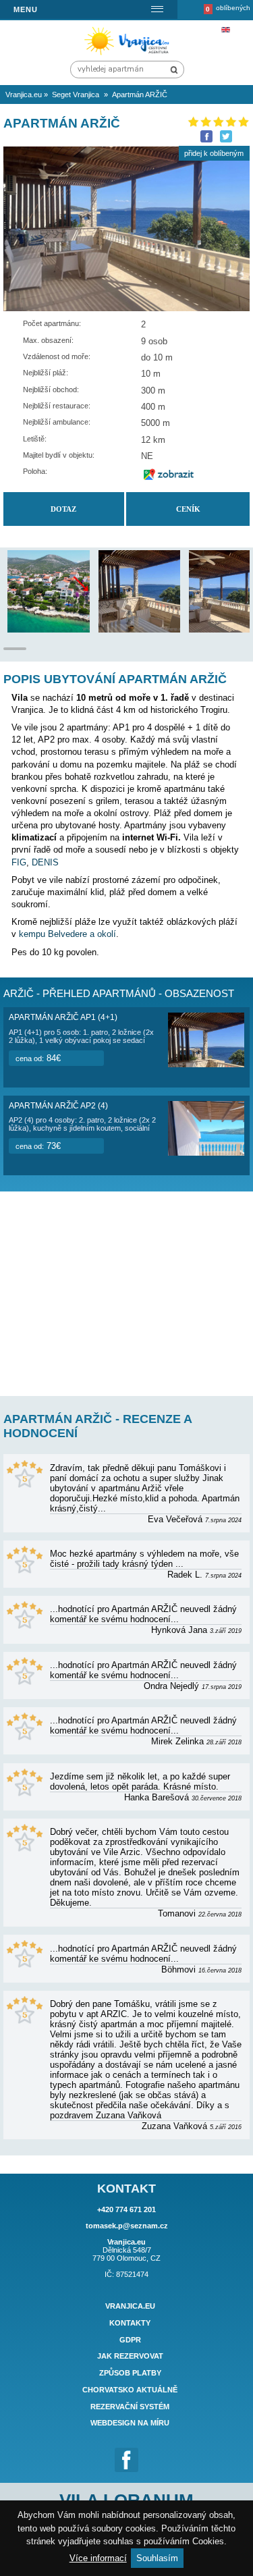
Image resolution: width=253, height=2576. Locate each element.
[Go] (174, 70)
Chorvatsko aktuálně (130, 2390)
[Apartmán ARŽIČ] (69, 629)
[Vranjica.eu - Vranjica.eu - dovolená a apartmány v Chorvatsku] (129, 54)
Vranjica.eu (130, 2306)
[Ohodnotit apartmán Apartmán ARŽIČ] (218, 122)
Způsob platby (130, 2373)
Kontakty (130, 2323)
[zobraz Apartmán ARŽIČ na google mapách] (169, 475)
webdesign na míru (130, 2423)
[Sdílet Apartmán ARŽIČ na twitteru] (226, 136)
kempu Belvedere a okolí (67, 934)
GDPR (130, 2340)
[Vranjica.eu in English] (225, 30)
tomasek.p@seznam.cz (127, 2226)
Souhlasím (157, 2558)
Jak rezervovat (130, 2357)
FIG (19, 862)
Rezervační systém (130, 2407)
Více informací (98, 2558)
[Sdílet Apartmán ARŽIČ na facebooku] (206, 136)
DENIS (45, 862)
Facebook (127, 2460)
